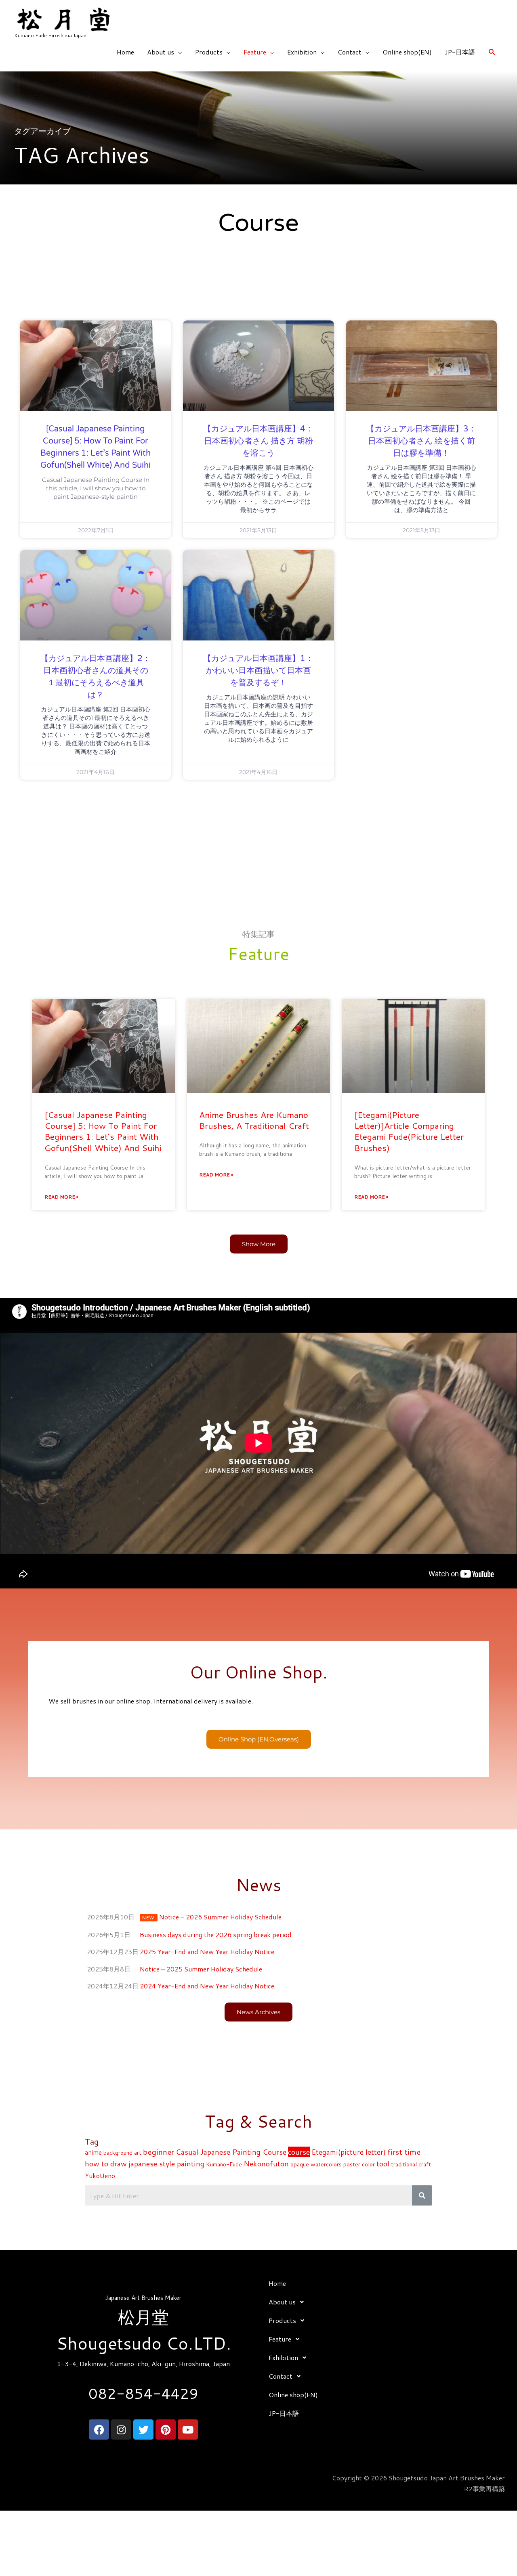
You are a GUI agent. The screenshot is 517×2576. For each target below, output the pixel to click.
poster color (359, 2164)
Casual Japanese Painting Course (231, 2152)
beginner (159, 2152)
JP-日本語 (460, 52)
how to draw (106, 2164)
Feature (255, 52)
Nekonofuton (266, 2164)
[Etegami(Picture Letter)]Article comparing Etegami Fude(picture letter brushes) (409, 1131)
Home (125, 52)
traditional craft (411, 2164)
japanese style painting (166, 2164)
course (299, 2152)
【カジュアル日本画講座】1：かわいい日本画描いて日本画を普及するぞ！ (258, 671)
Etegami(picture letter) (349, 2152)
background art (122, 2153)
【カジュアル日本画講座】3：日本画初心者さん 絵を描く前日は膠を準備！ (421, 441)
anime (93, 2152)
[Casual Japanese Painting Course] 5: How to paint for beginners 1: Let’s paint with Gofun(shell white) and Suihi (103, 1131)
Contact (350, 52)
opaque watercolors (316, 2164)
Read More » (61, 1197)
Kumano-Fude (224, 2164)
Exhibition (302, 52)
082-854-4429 (143, 2393)
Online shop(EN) (407, 52)
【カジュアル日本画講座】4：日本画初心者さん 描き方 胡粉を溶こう (258, 441)
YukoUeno (100, 2176)
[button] (492, 52)
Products (209, 52)
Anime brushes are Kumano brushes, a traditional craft (254, 1120)
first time (404, 2152)
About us (161, 52)
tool (383, 2164)
